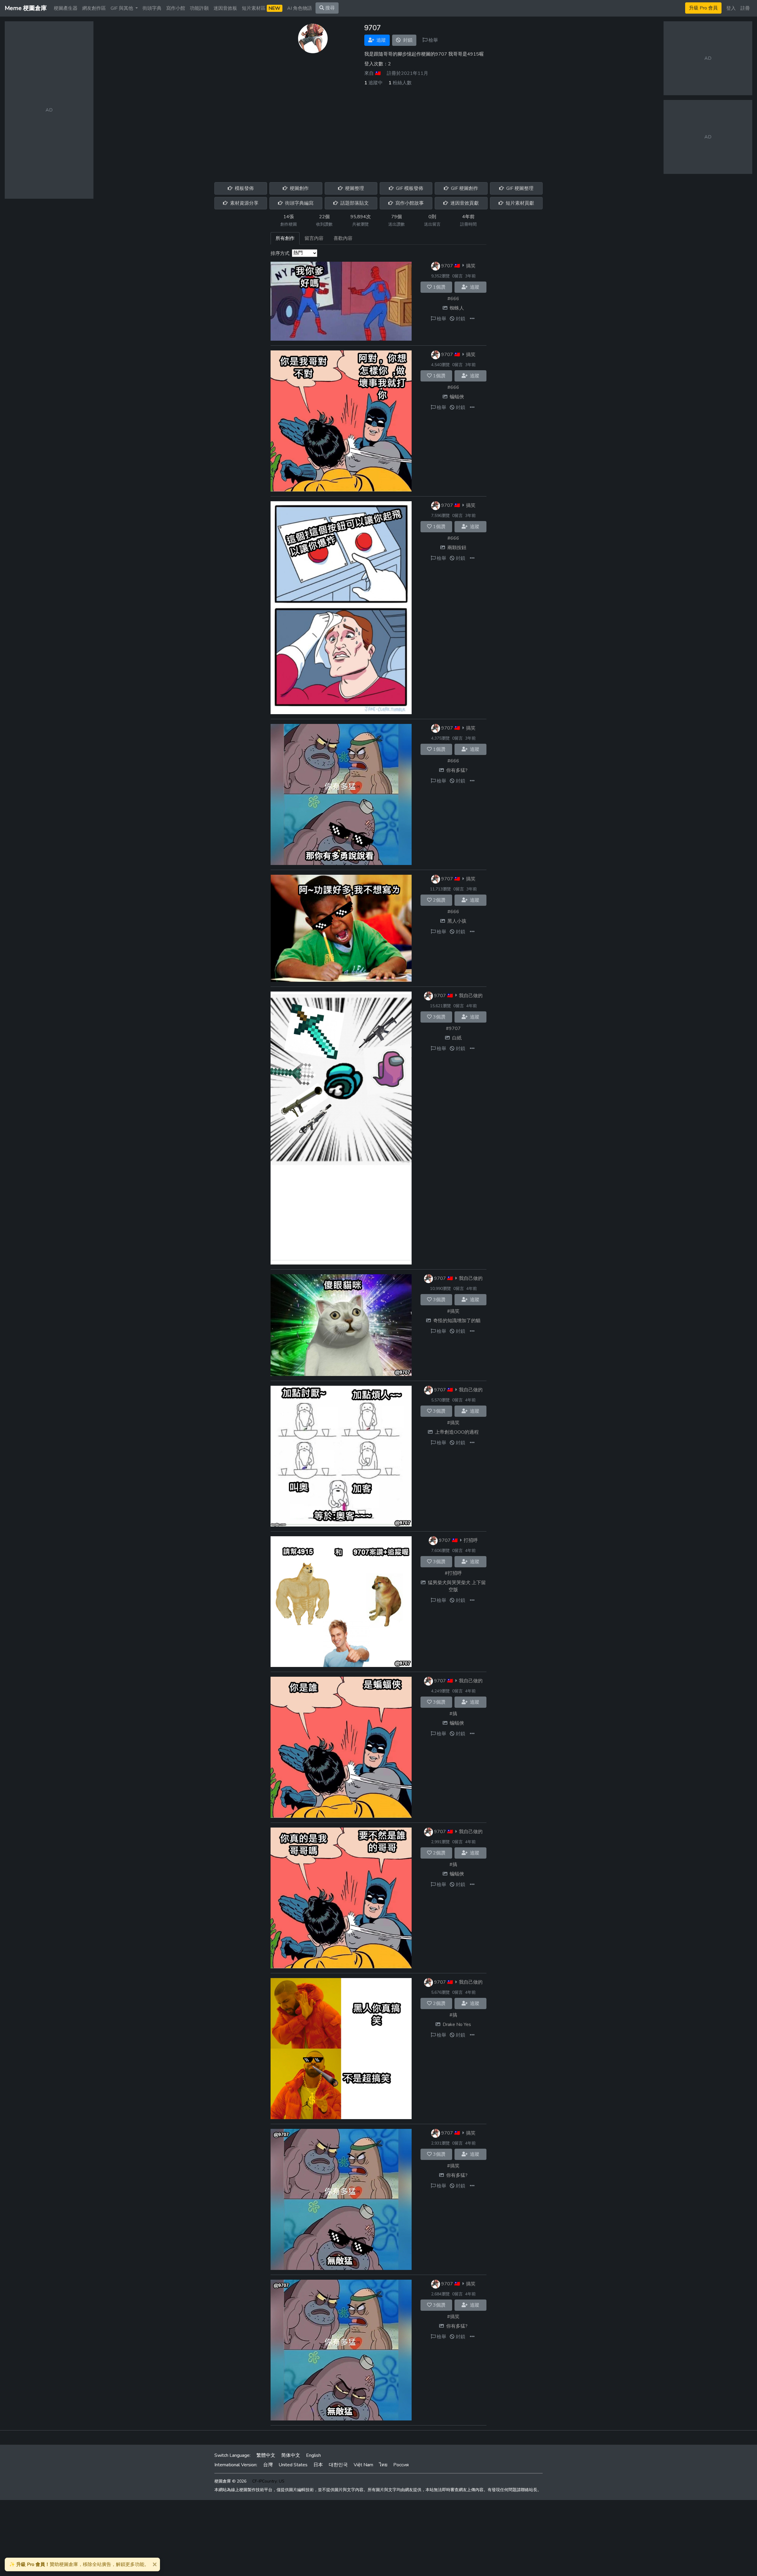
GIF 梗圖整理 (519, 188)
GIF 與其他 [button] (122, 8)
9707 (447, 266)
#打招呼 (453, 1573)
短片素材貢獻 (519, 203)
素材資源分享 (244, 203)
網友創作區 (94, 8)
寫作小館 (176, 8)
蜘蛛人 (457, 308)
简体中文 (291, 2455)
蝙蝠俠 (457, 397)
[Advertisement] (378, 131)
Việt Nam (363, 2465)
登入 (731, 8)
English (313, 2455)
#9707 (453, 1029)
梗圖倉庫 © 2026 (230, 2481)
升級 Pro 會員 (703, 8)
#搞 (453, 1714)
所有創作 (285, 238)
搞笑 (471, 266)
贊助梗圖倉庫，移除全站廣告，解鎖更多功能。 (79, 2564)
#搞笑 (453, 1311)
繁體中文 (266, 2455)
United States (293, 2465)
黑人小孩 (457, 921)
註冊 (745, 8)
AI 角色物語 (300, 8)
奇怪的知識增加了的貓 (457, 1321)
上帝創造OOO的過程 (457, 1432)
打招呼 (471, 1540)
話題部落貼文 (354, 203)
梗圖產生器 (66, 8)
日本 (318, 2465)
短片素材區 (261, 8)
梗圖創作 (299, 188)
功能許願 (199, 8)
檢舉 (433, 40)
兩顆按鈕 (457, 548)
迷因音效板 (225, 8)
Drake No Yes (457, 2024)
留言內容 (314, 238)
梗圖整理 (354, 188)
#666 (453, 299)
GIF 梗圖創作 (464, 188)
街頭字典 (152, 8)
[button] (472, 319)
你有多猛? (457, 770)
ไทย (383, 2465)
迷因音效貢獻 (464, 203)
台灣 (268, 2465)
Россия (401, 2465)
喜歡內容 (343, 238)
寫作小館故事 (409, 203)
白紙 (457, 1038)
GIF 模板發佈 (409, 188)
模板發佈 (244, 188)
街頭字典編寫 (299, 203)
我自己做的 (471, 995)
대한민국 (338, 2465)
